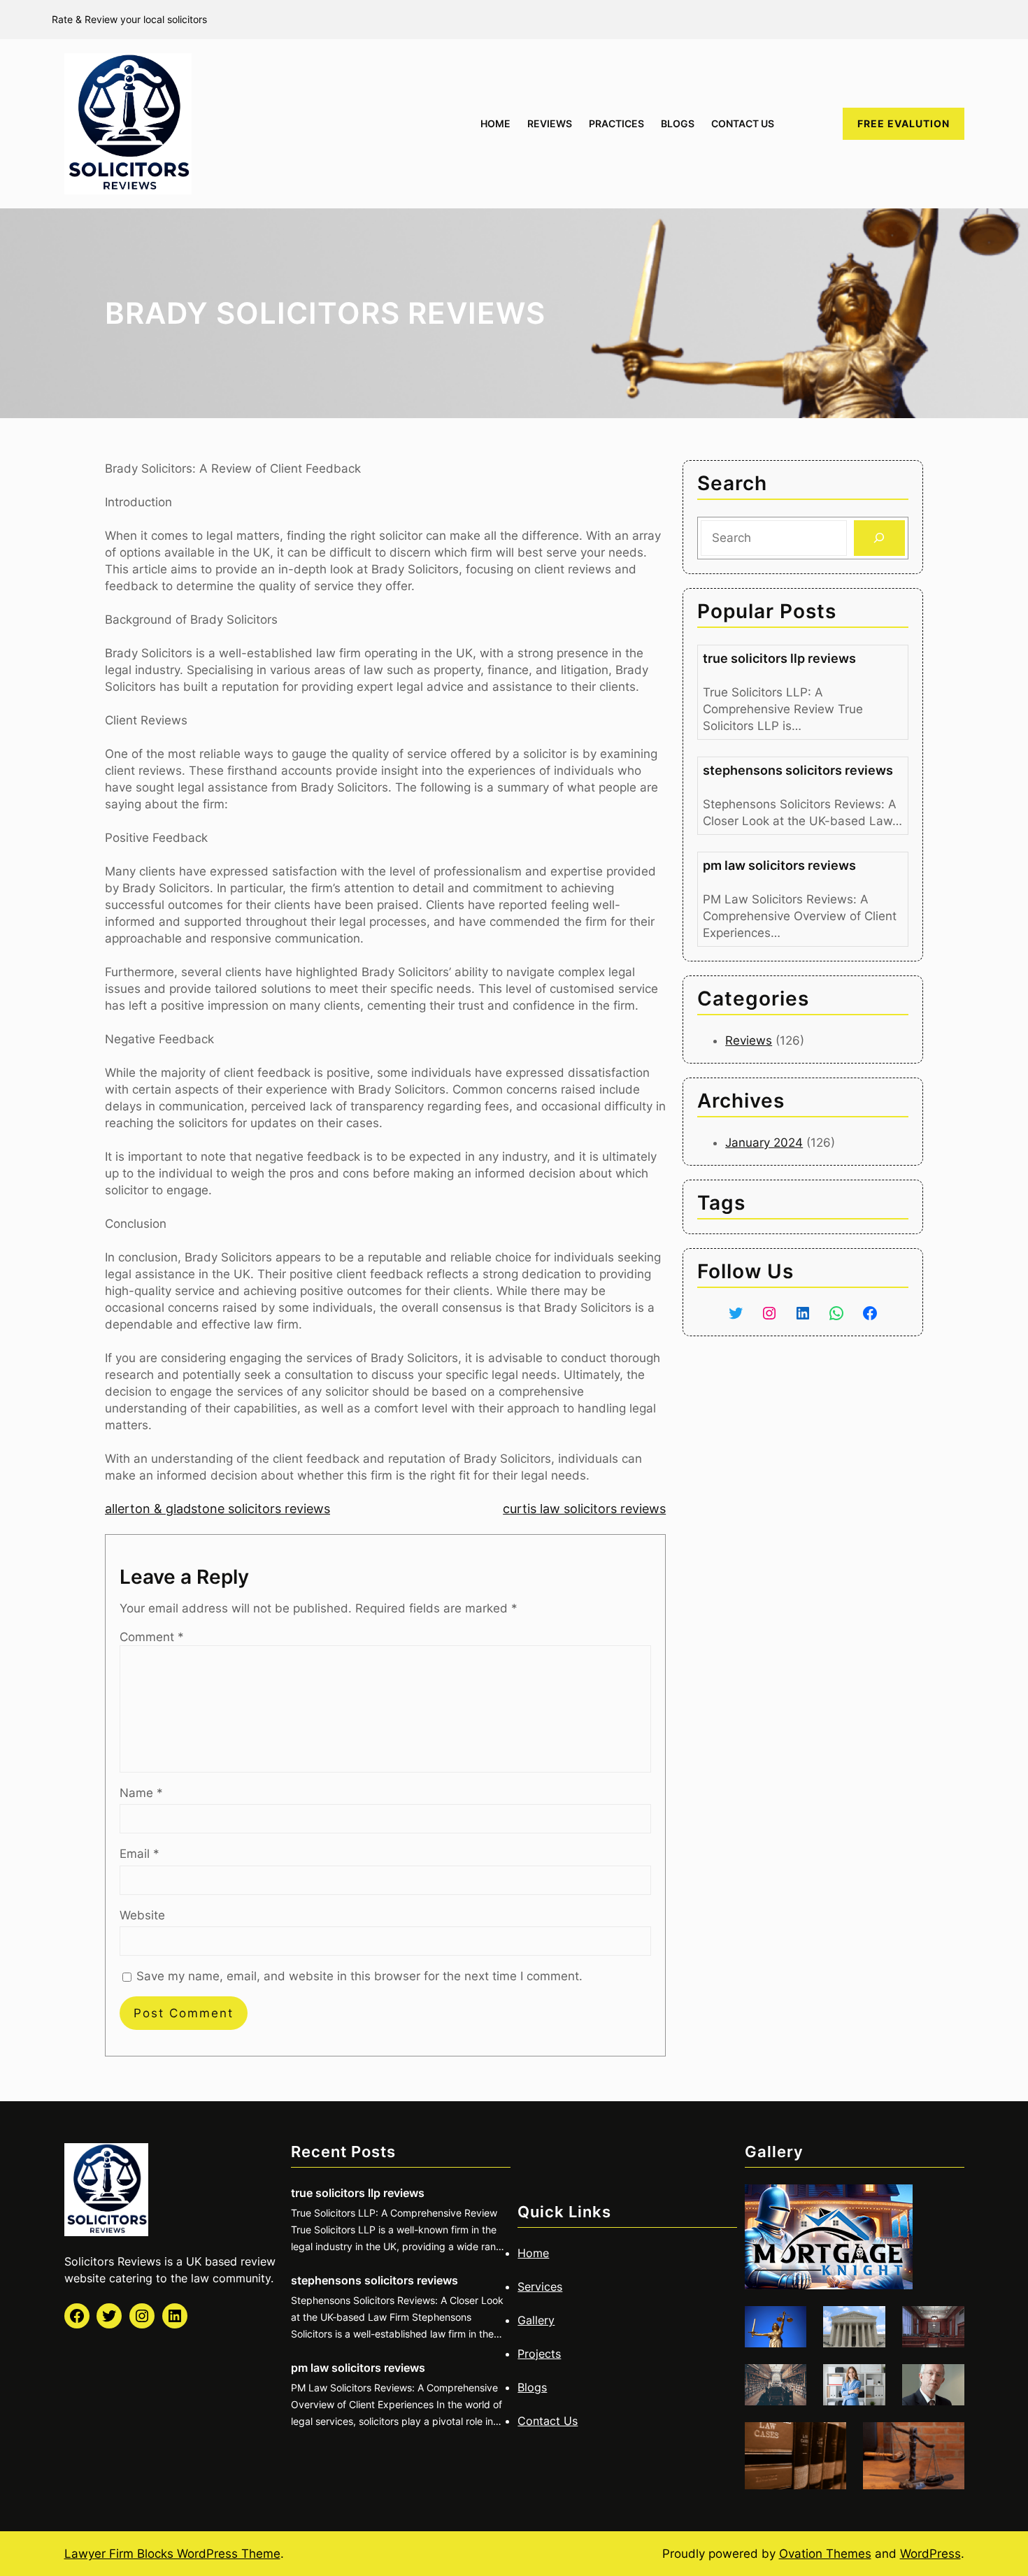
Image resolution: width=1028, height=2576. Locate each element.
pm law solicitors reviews (779, 865)
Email (140, 1854)
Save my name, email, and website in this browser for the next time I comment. (359, 1976)
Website (142, 1915)
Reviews (749, 1040)
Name (141, 1793)
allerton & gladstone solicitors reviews (217, 1509)
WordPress (930, 2554)
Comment (152, 1637)
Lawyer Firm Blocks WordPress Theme (172, 2554)
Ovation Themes (825, 2554)
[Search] (879, 538)
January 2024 (764, 1143)
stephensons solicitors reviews (798, 770)
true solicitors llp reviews (779, 658)
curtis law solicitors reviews (584, 1509)
